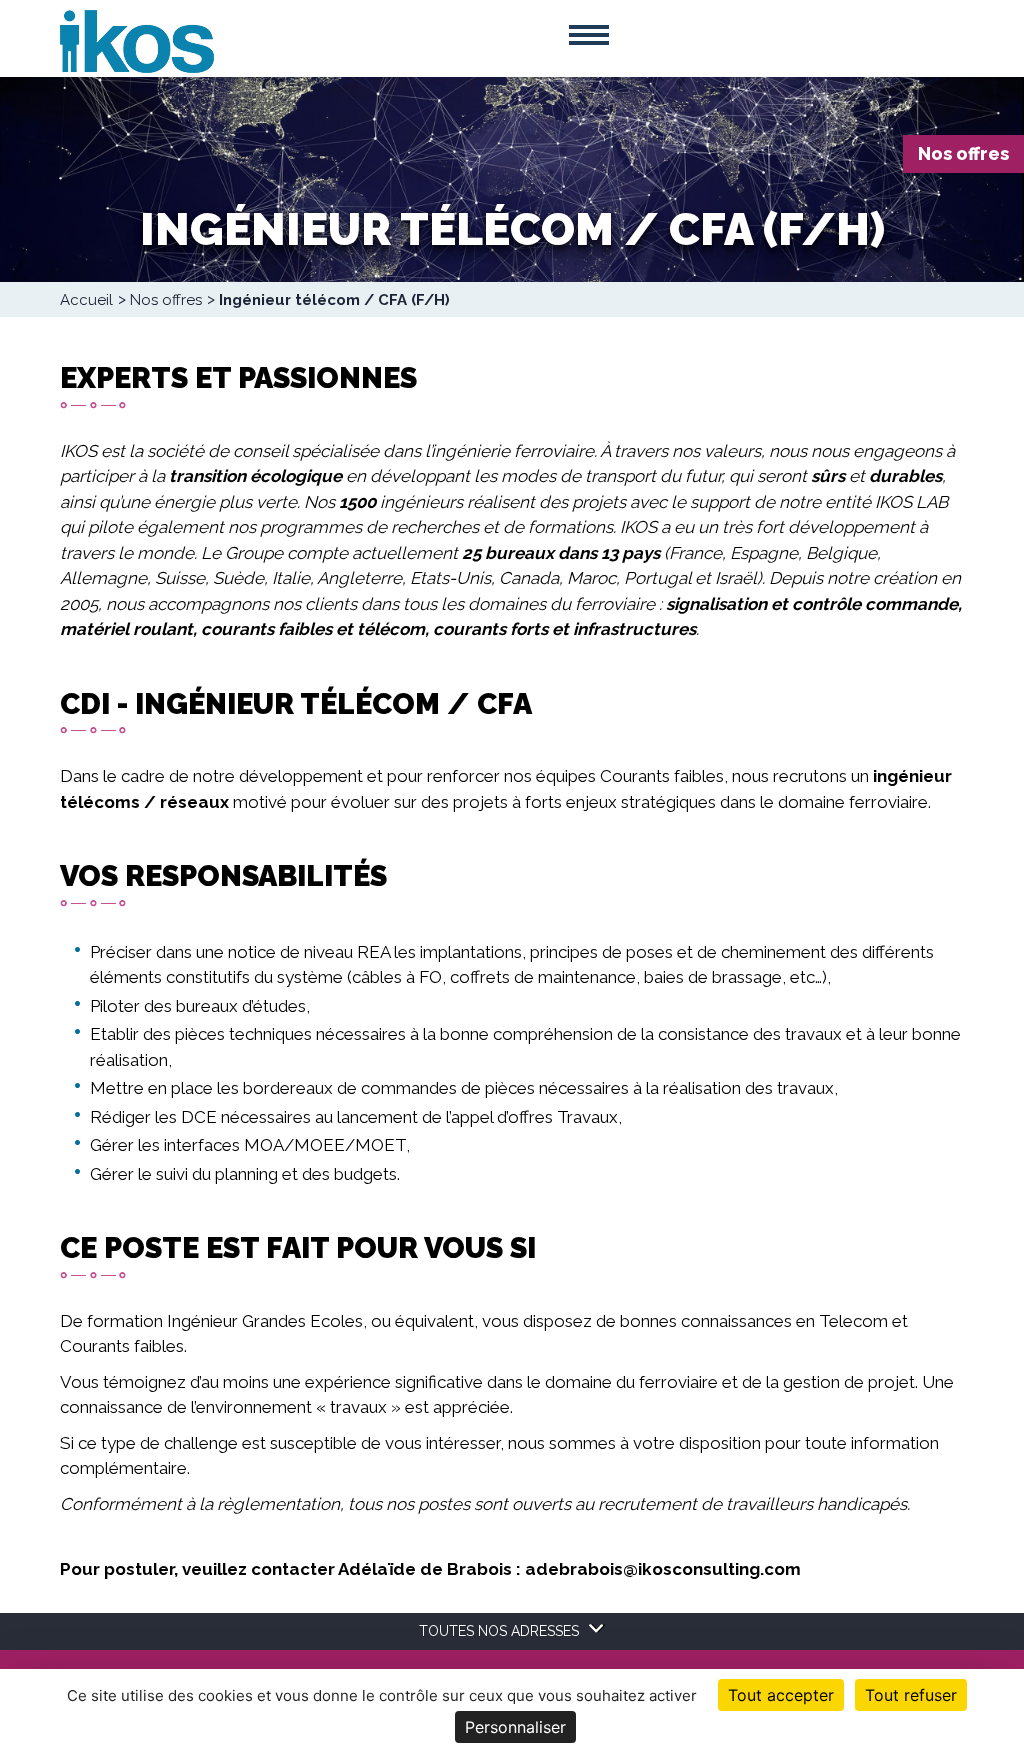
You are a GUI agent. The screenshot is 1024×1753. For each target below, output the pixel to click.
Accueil (86, 300)
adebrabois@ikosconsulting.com (663, 1569)
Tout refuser (911, 1695)
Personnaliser (515, 1727)
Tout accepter (781, 1695)
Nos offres (963, 153)
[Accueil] (137, 40)
